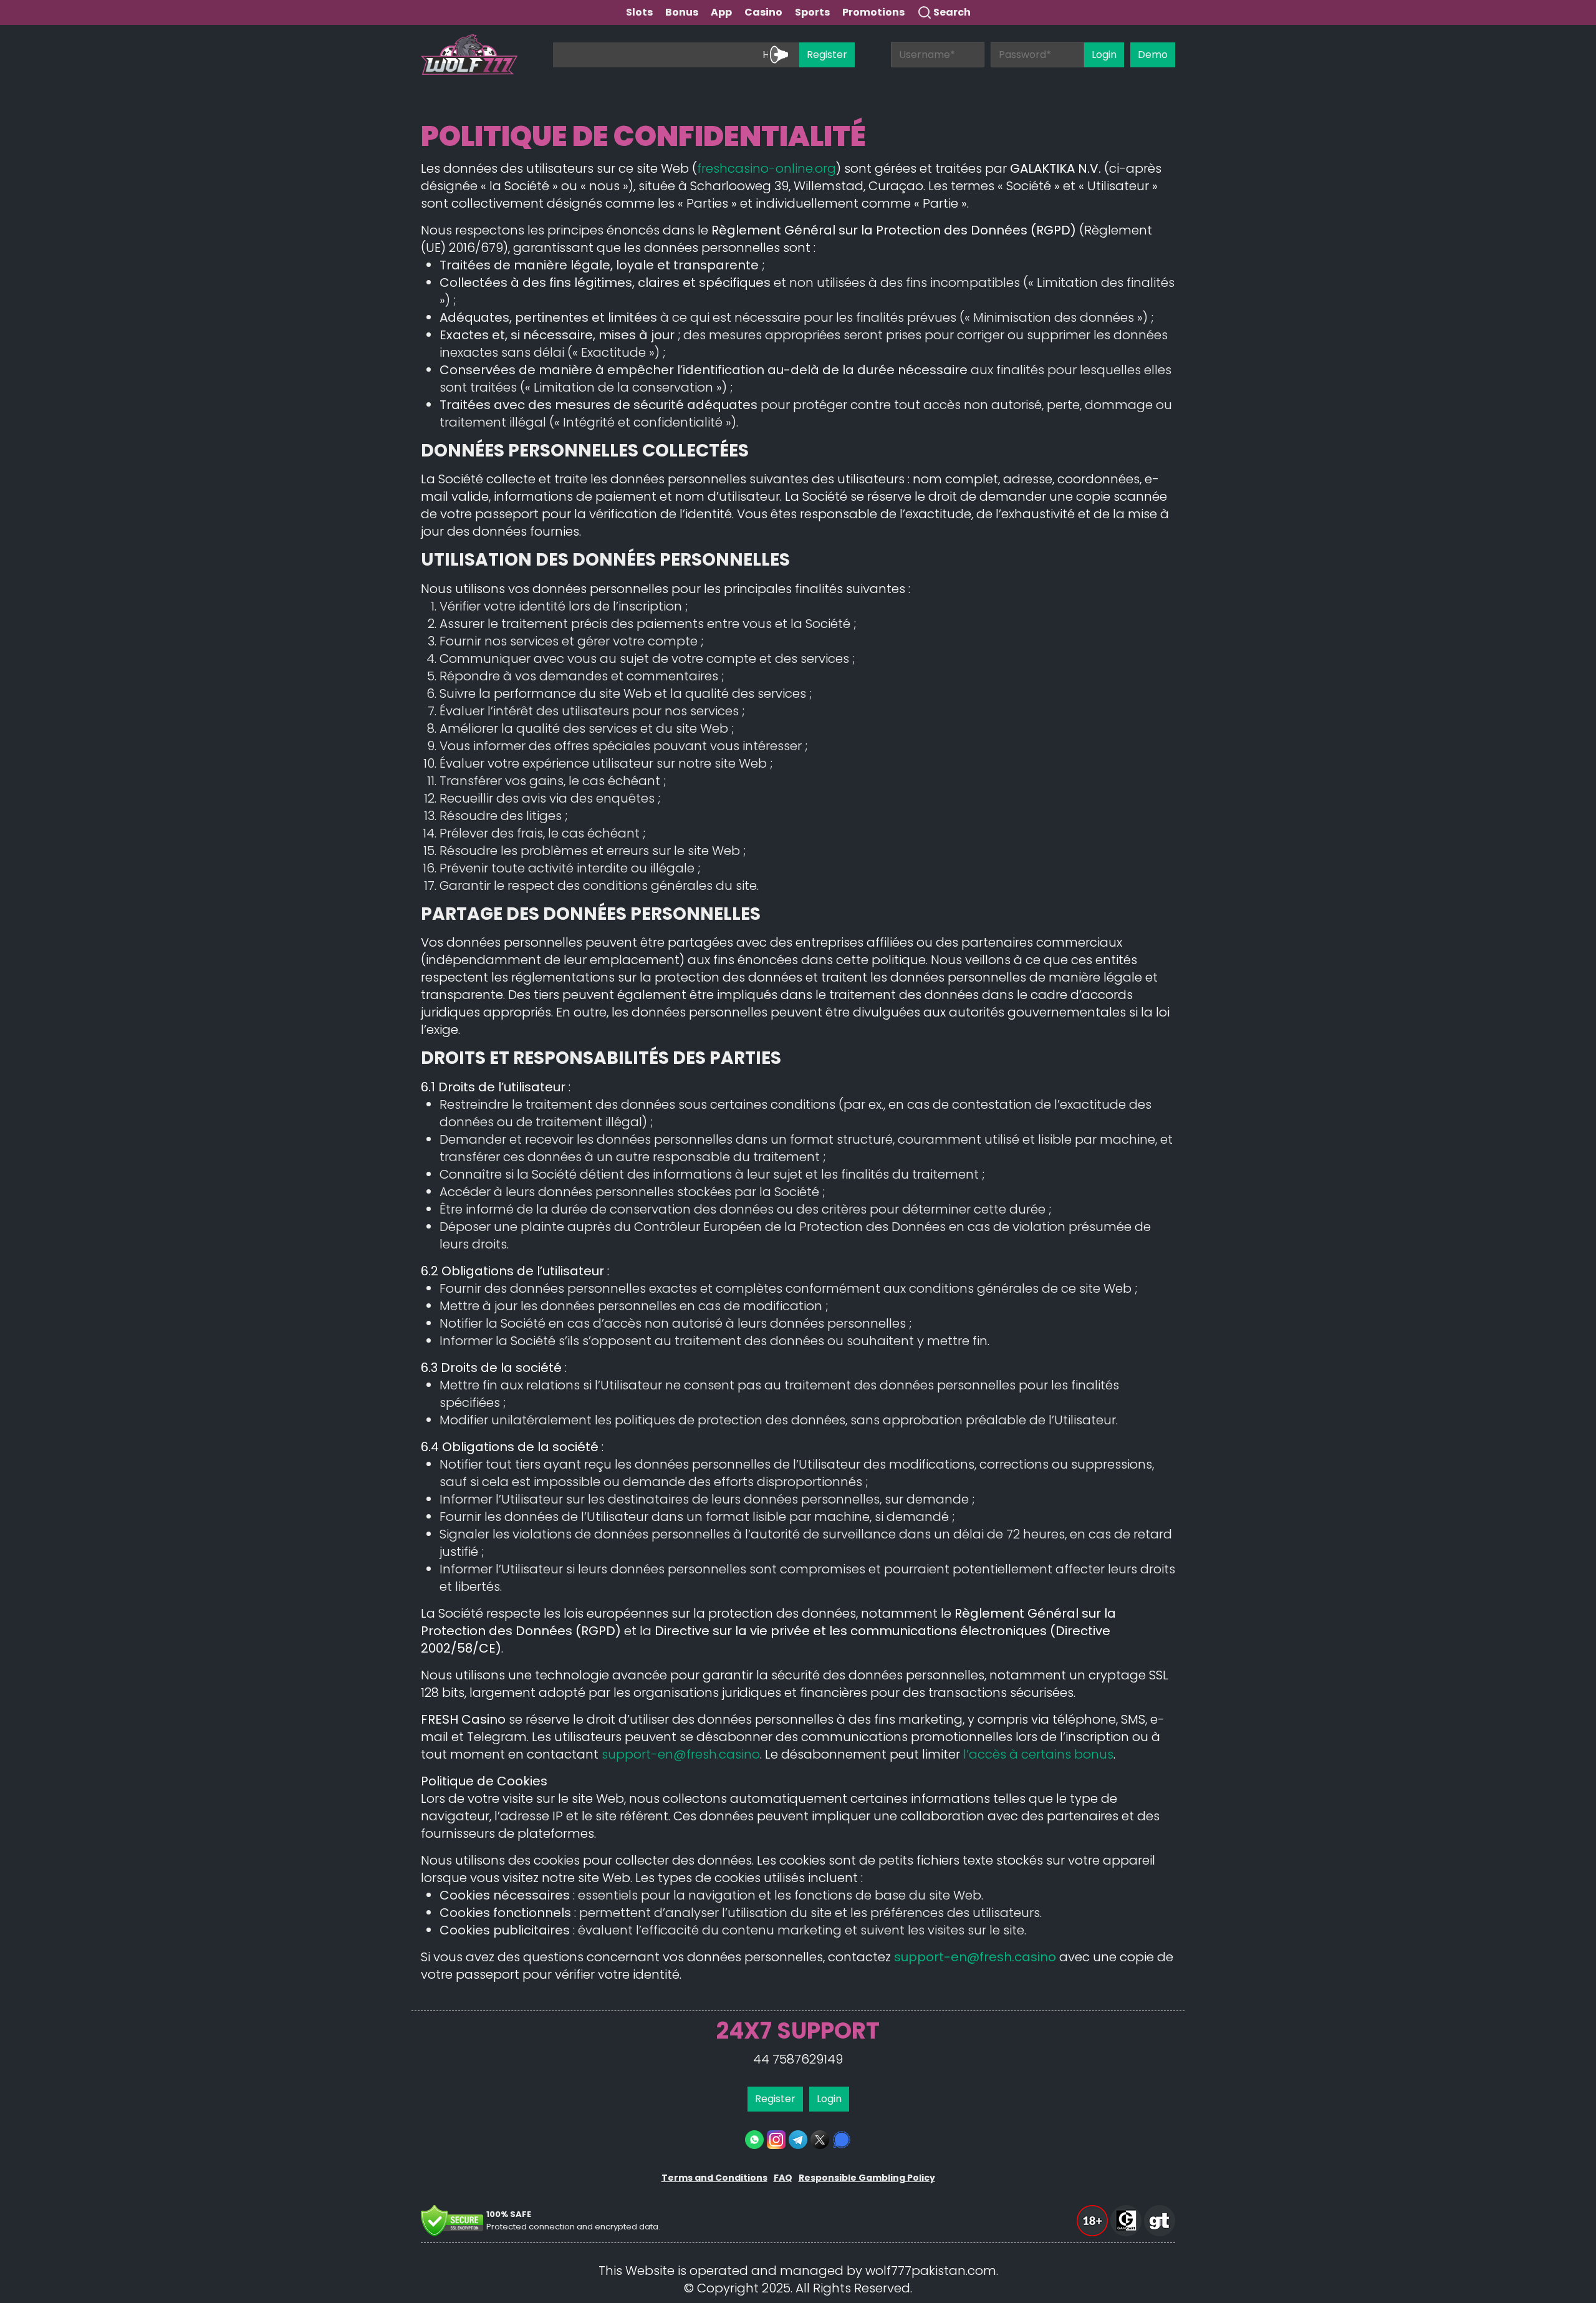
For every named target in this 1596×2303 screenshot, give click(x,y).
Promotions (873, 12)
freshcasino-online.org (767, 168)
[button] (1094, 2210)
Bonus (682, 12)
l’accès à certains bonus (1038, 1754)
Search (952, 12)
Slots (639, 12)
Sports (812, 12)
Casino (763, 12)
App (721, 12)
